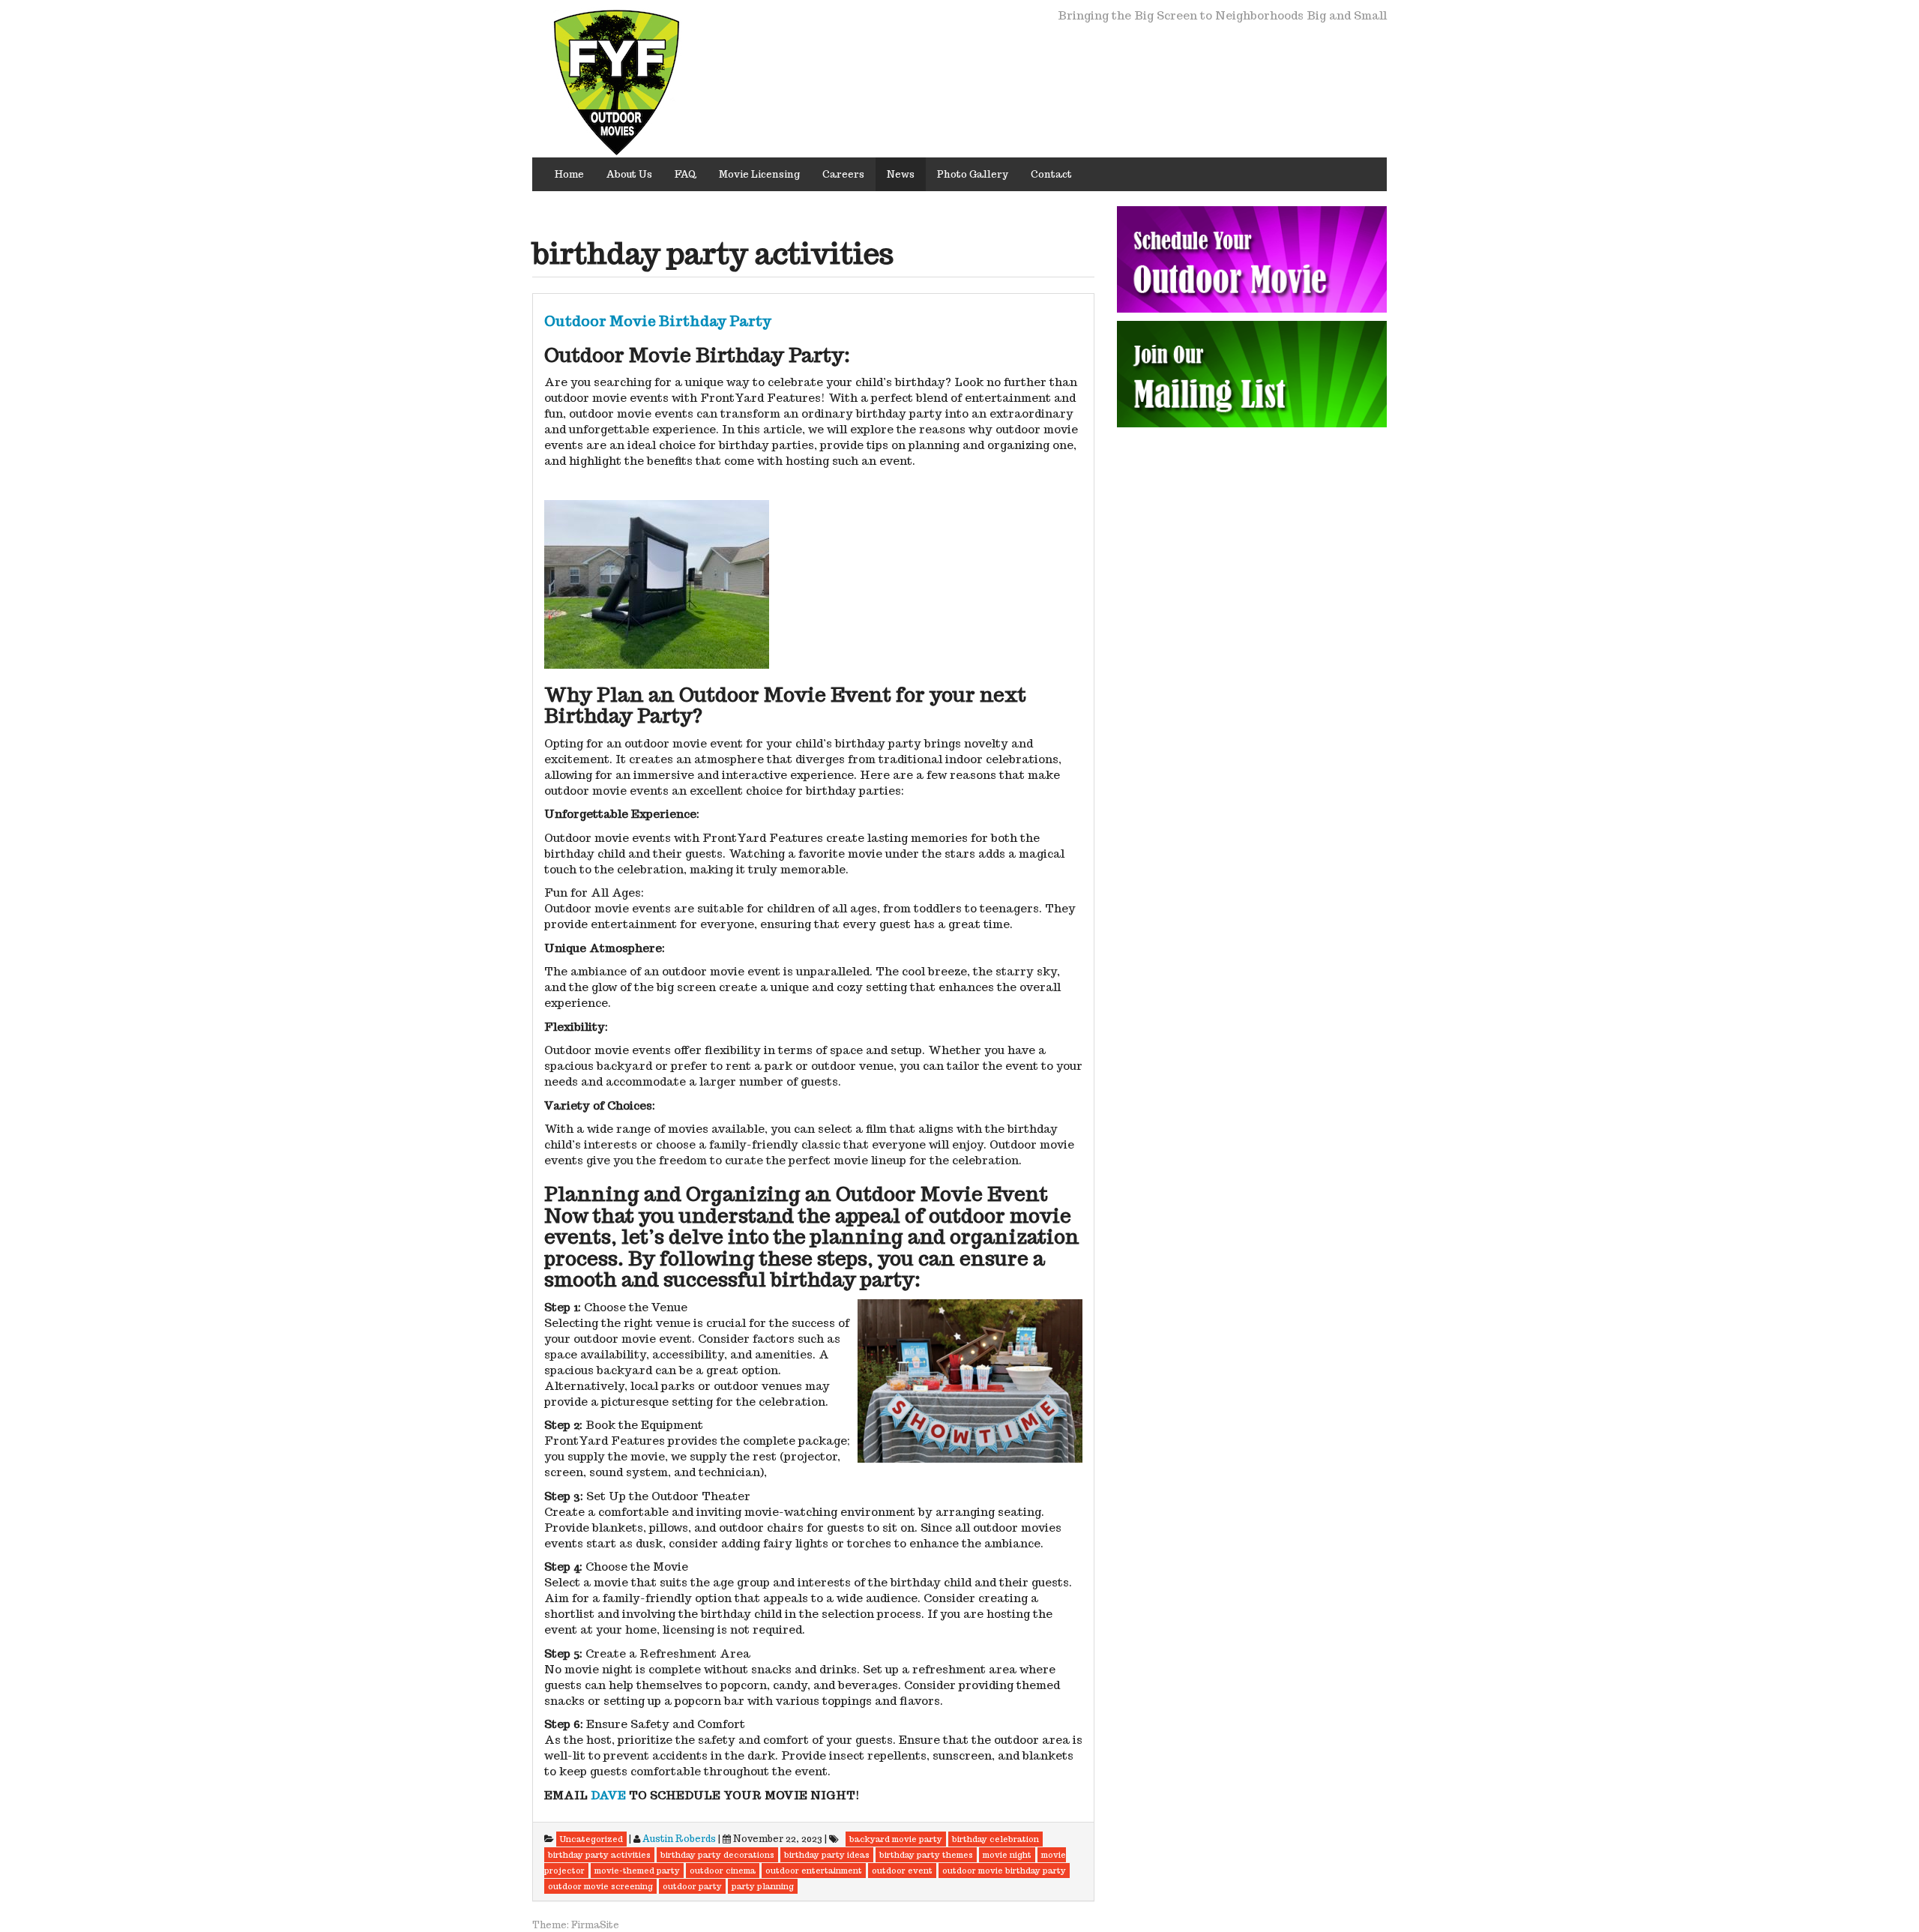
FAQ (686, 174)
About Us (629, 174)
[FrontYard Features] (617, 81)
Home (569, 174)
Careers (843, 174)
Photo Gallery (973, 174)
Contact (1051, 174)
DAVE (608, 1795)
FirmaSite (595, 1925)
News (901, 174)
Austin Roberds (679, 1839)
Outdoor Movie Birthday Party (658, 321)
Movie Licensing (759, 174)
